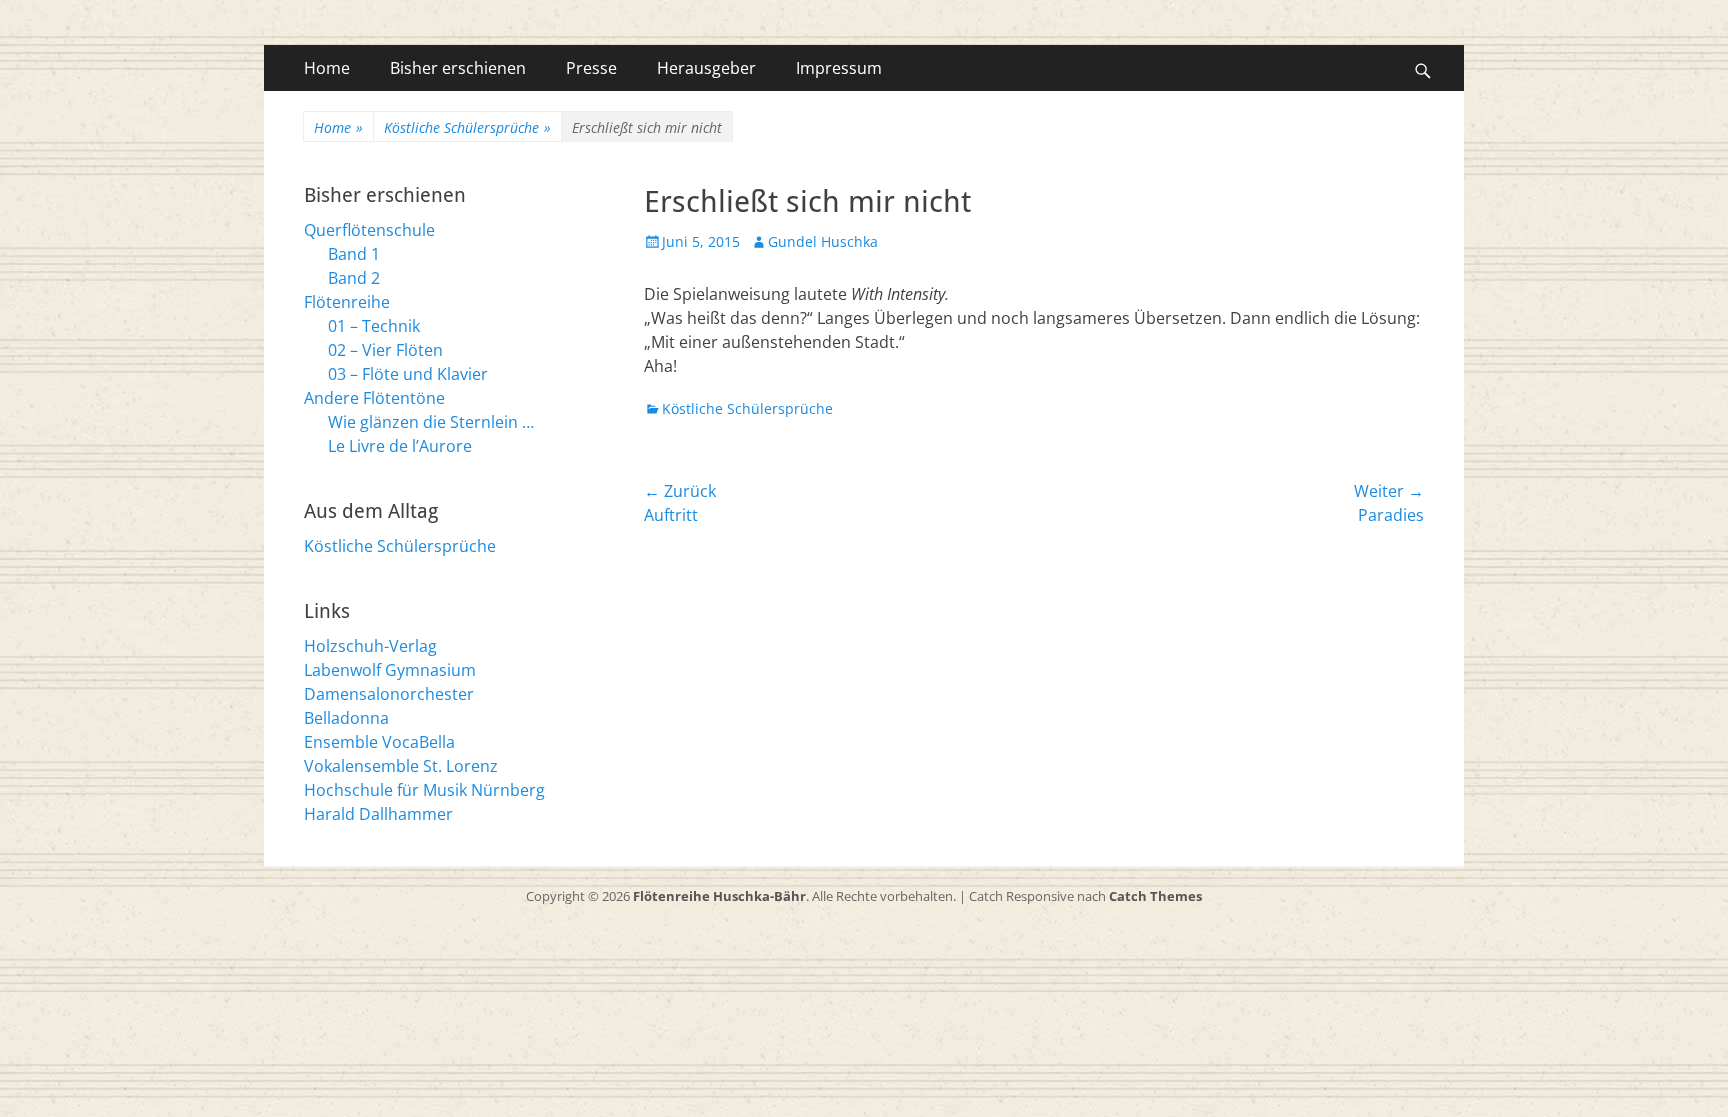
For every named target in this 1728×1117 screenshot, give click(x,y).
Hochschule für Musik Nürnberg (424, 790)
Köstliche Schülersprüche (467, 127)
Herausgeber (706, 68)
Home (327, 68)
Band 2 (354, 278)
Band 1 (354, 254)
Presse (591, 68)
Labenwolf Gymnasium (390, 670)
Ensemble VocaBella (379, 742)
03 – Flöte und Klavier (408, 374)
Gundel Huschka (823, 241)
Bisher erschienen (458, 68)
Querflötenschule (369, 230)
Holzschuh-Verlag (370, 646)
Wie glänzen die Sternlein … (431, 422)
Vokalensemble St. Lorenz (401, 766)
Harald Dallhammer (378, 814)
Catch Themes (1155, 896)
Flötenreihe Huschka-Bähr (719, 896)
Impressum (839, 68)
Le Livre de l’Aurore (400, 446)
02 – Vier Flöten (385, 350)
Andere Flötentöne (374, 398)
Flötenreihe (347, 302)
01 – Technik (374, 326)
